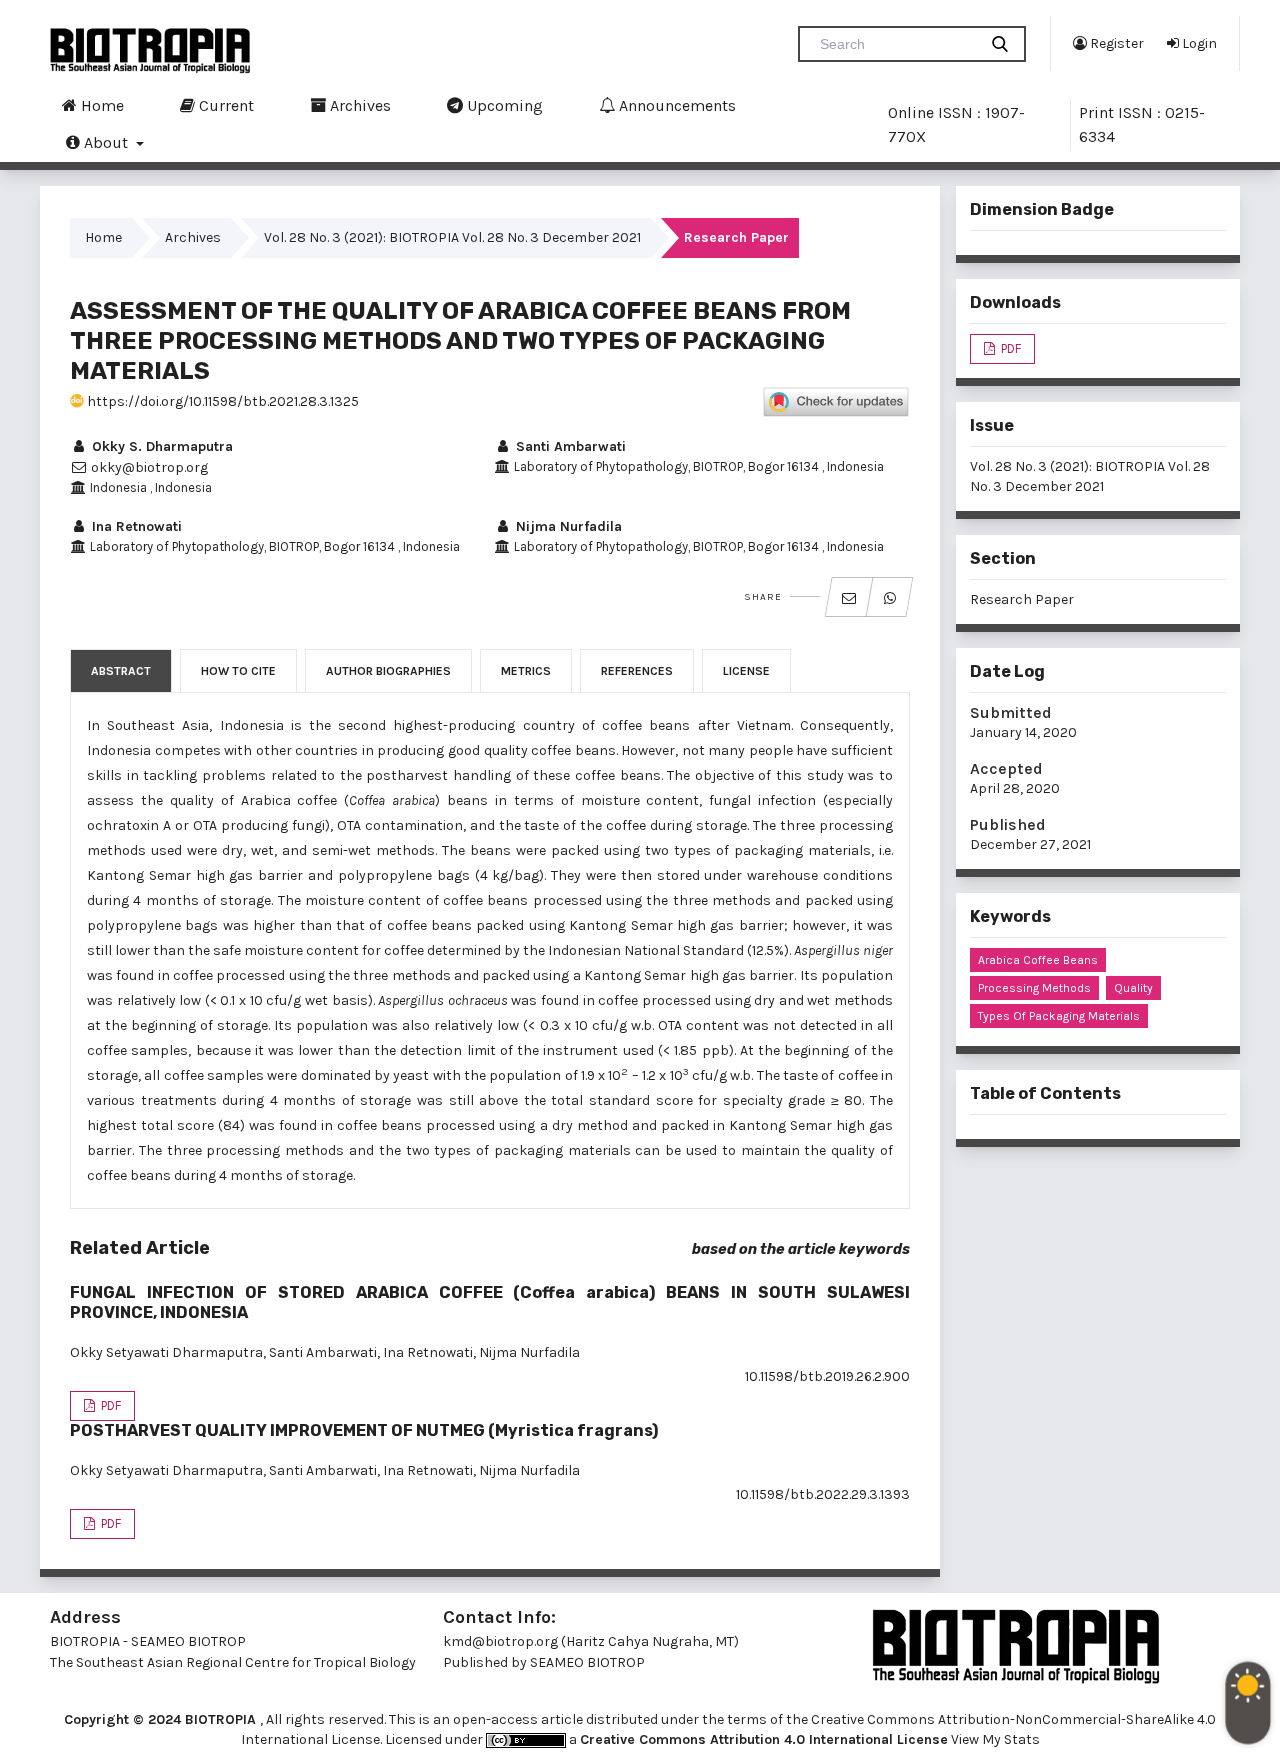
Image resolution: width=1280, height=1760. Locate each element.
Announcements (675, 105)
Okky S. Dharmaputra (160, 446)
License (746, 671)
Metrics (526, 671)
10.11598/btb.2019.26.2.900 (827, 1376)
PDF (109, 1405)
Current (224, 105)
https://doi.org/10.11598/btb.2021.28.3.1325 (221, 401)
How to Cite (238, 671)
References (637, 671)
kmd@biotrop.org (500, 1641)
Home (100, 105)
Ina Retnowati (135, 526)
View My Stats (995, 1739)
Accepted (1006, 768)
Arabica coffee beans (1038, 960)
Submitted (1011, 712)
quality (1133, 988)
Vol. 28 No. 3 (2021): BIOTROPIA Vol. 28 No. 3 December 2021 (452, 237)
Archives (358, 105)
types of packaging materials (1059, 1016)
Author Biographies (388, 671)
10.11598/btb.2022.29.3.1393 (823, 1494)
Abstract (121, 671)
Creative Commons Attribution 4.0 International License (764, 1739)
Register (1115, 43)
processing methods (1034, 988)
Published (1008, 824)
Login (1198, 43)
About (106, 142)
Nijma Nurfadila (567, 526)
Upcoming (503, 105)
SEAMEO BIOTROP (589, 1662)
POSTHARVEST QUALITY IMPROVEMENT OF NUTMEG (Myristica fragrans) (364, 1430)
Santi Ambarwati (569, 446)
